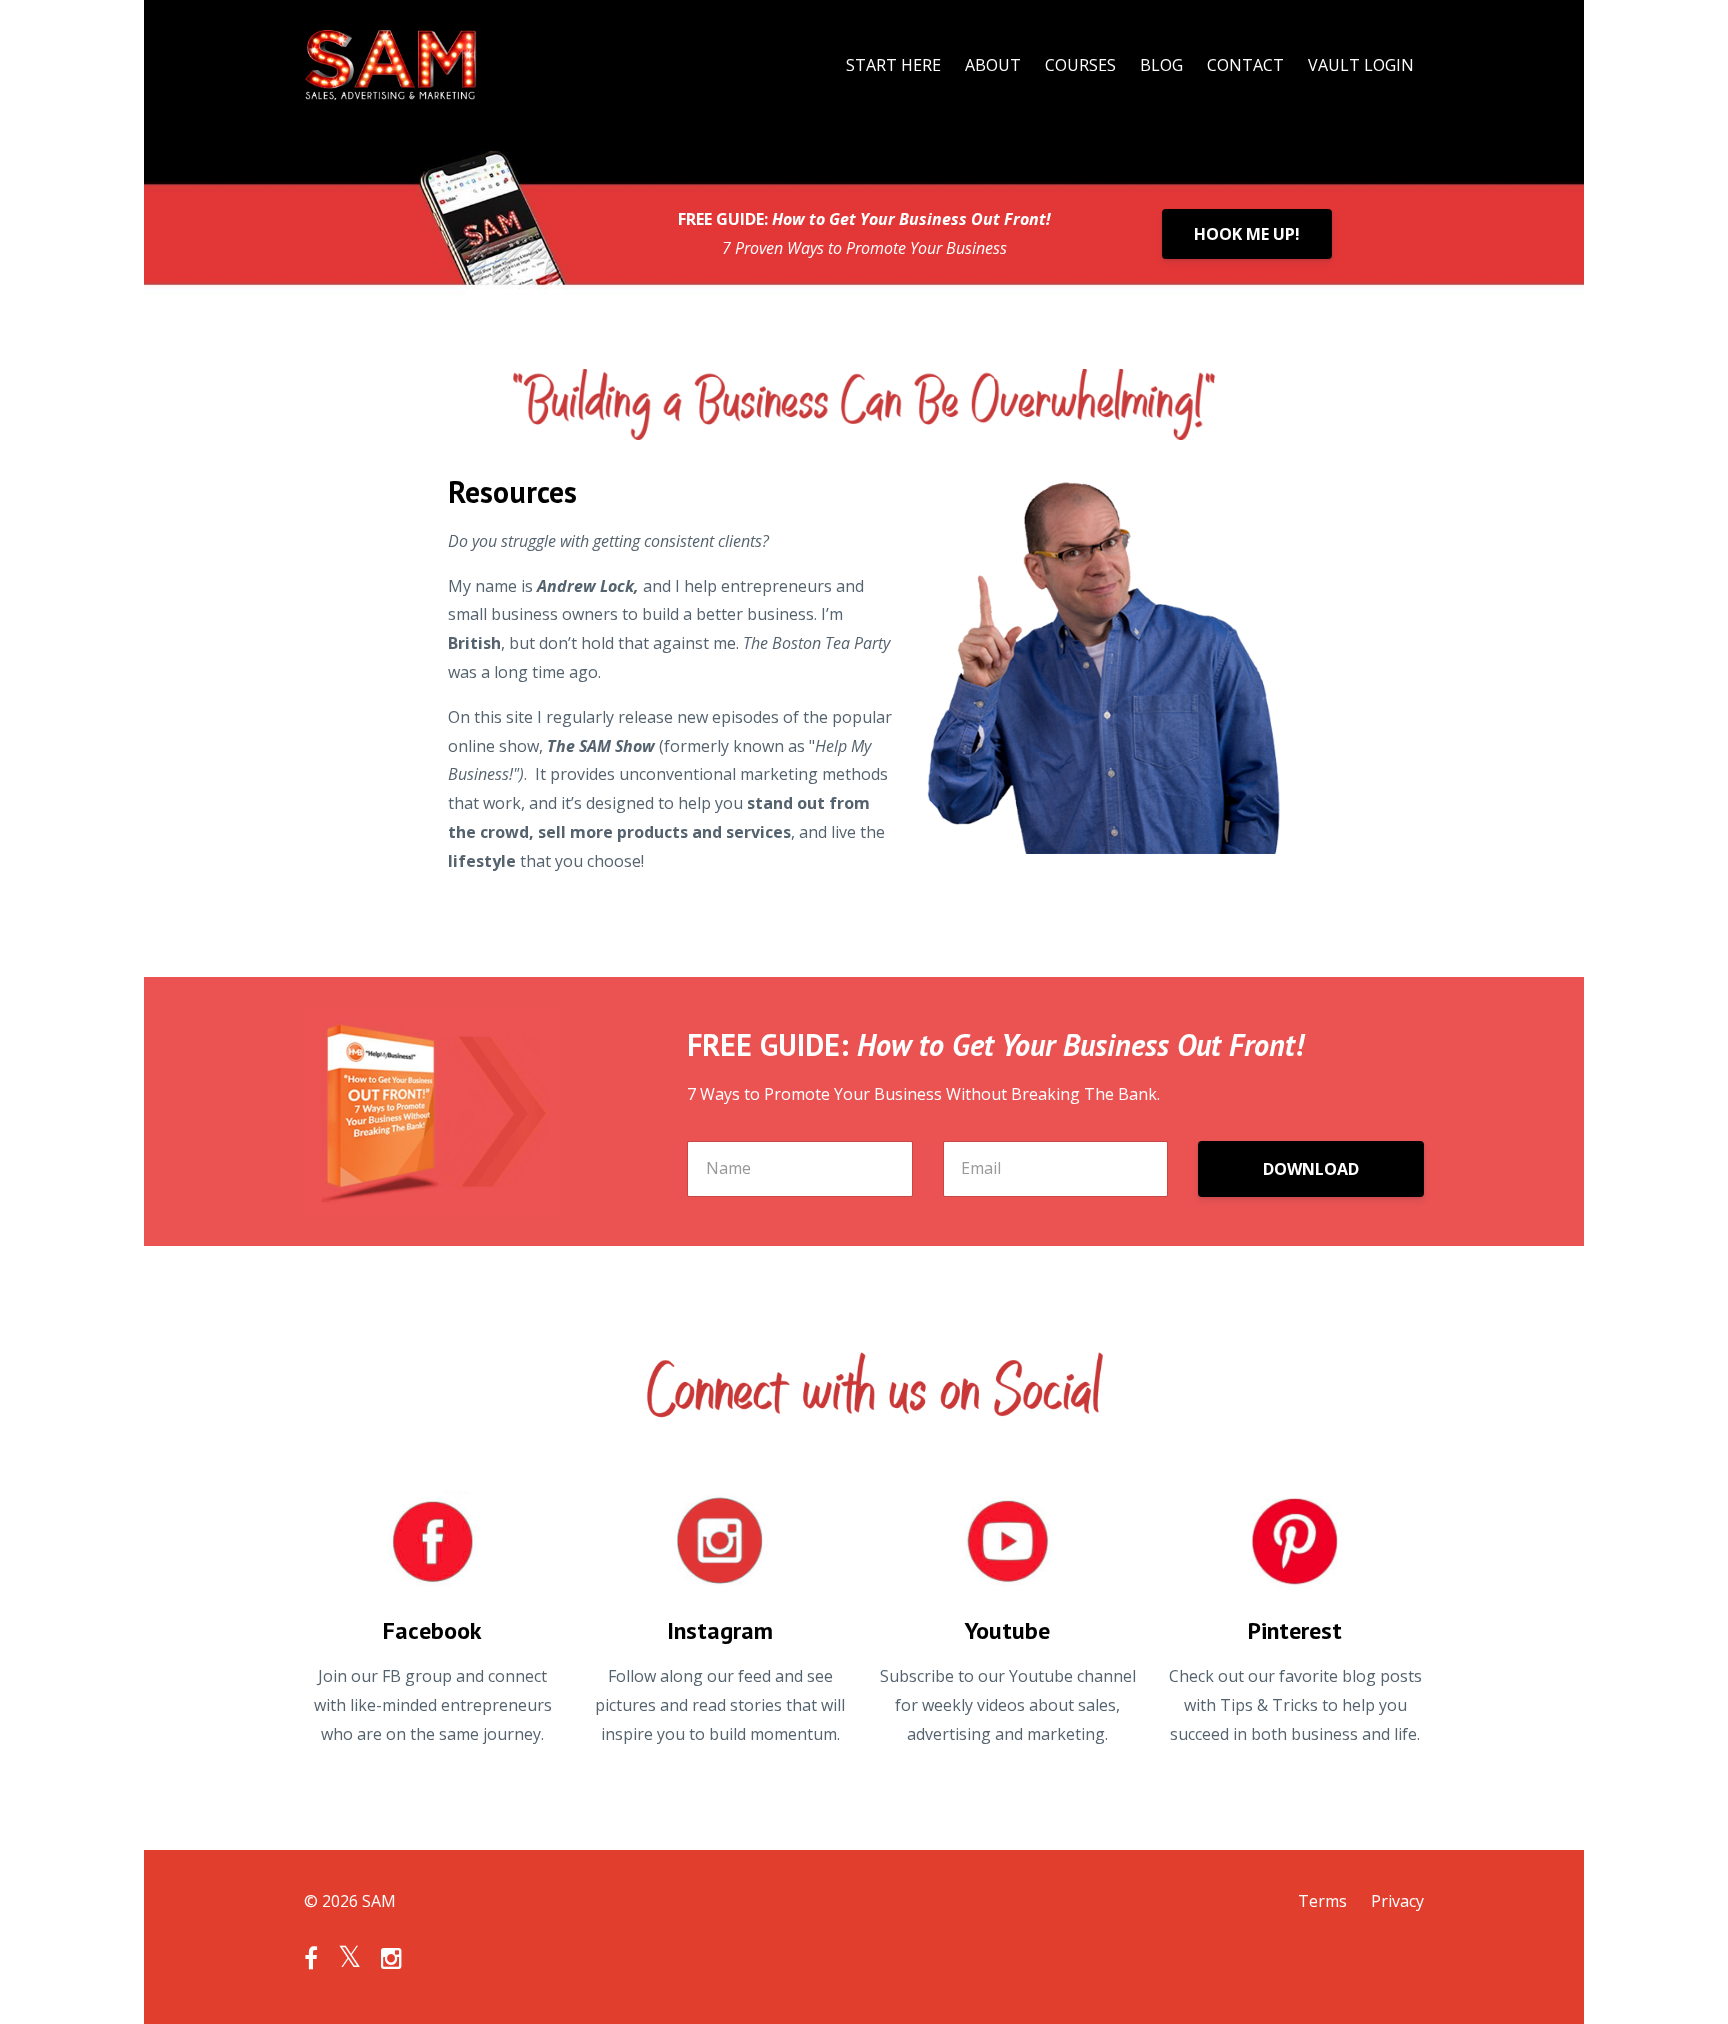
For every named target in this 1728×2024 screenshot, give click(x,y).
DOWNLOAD (1311, 1169)
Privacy (1397, 1901)
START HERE (893, 65)
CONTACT (1245, 65)
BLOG (1161, 65)
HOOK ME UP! (1247, 234)
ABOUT (993, 65)
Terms (1322, 1901)
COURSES (1080, 65)
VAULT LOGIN (1361, 65)
